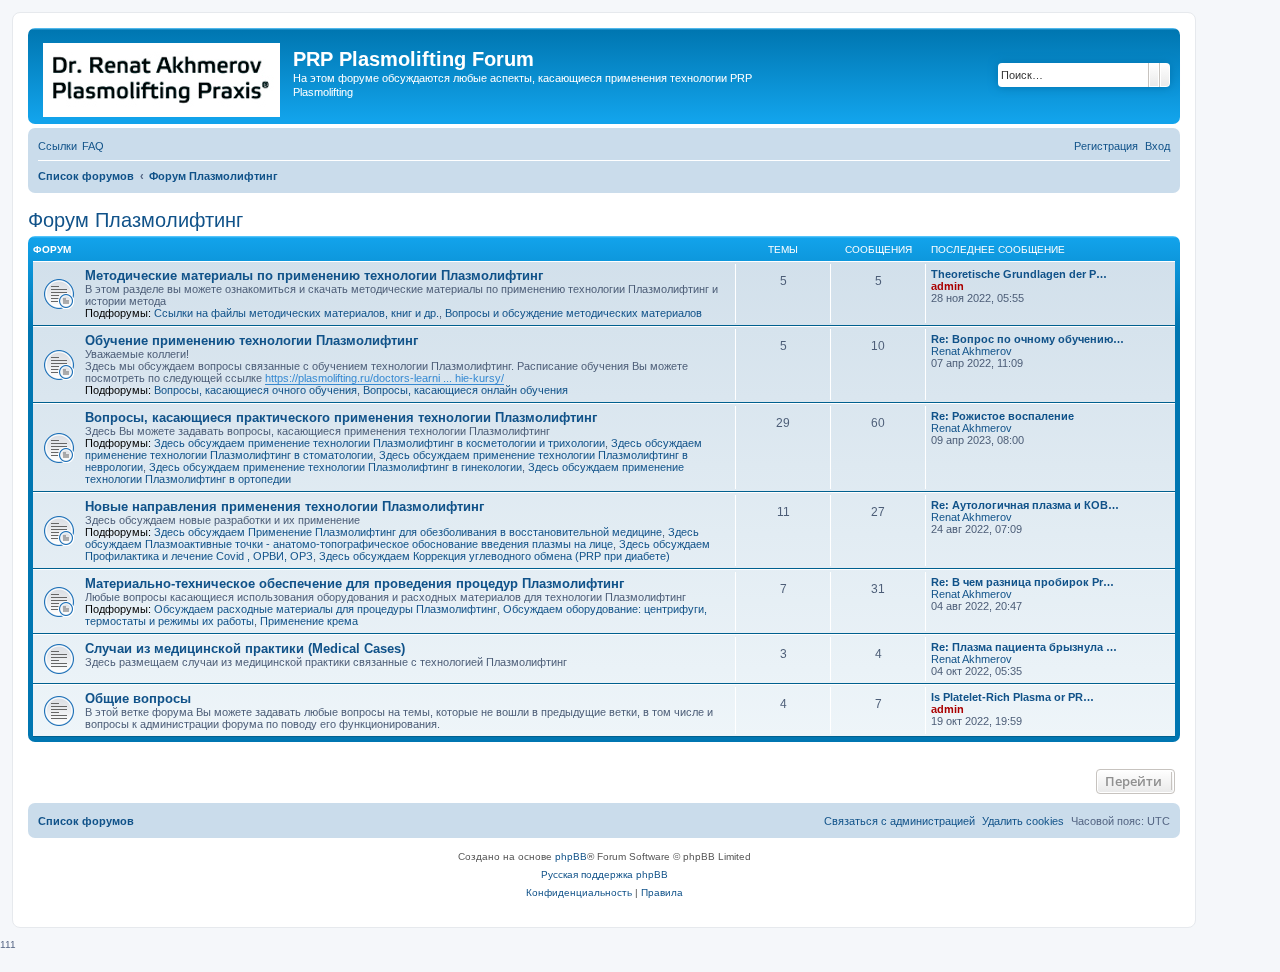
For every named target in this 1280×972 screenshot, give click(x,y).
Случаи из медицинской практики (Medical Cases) (245, 648)
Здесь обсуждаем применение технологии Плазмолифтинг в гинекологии (335, 467)
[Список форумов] (163, 76)
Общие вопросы (138, 698)
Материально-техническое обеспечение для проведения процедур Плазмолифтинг (354, 583)
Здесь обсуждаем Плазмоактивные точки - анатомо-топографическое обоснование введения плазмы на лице (392, 538)
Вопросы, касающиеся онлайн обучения (465, 390)
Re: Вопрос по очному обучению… (1027, 339)
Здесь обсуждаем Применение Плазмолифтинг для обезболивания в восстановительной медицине (408, 532)
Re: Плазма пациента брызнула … (1024, 647)
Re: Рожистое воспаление (1002, 416)
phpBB (571, 856)
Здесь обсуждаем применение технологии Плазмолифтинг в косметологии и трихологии (379, 443)
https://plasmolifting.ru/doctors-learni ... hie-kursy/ (384, 378)
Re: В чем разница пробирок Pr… (1022, 582)
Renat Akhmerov (971, 351)
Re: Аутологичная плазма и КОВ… (1025, 505)
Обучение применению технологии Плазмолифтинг (251, 340)
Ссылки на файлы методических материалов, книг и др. (296, 313)
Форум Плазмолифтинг (135, 220)
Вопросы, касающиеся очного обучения (255, 390)
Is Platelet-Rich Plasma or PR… (1012, 697)
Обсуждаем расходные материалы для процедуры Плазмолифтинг (325, 609)
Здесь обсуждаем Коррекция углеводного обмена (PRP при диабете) (494, 556)
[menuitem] (93, 146)
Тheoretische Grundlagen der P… (1019, 274)
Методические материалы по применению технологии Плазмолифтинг (314, 275)
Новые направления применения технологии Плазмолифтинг (284, 506)
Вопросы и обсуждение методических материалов (573, 313)
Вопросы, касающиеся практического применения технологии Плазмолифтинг (341, 417)
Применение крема (309, 621)
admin (947, 286)
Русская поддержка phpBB (604, 874)
